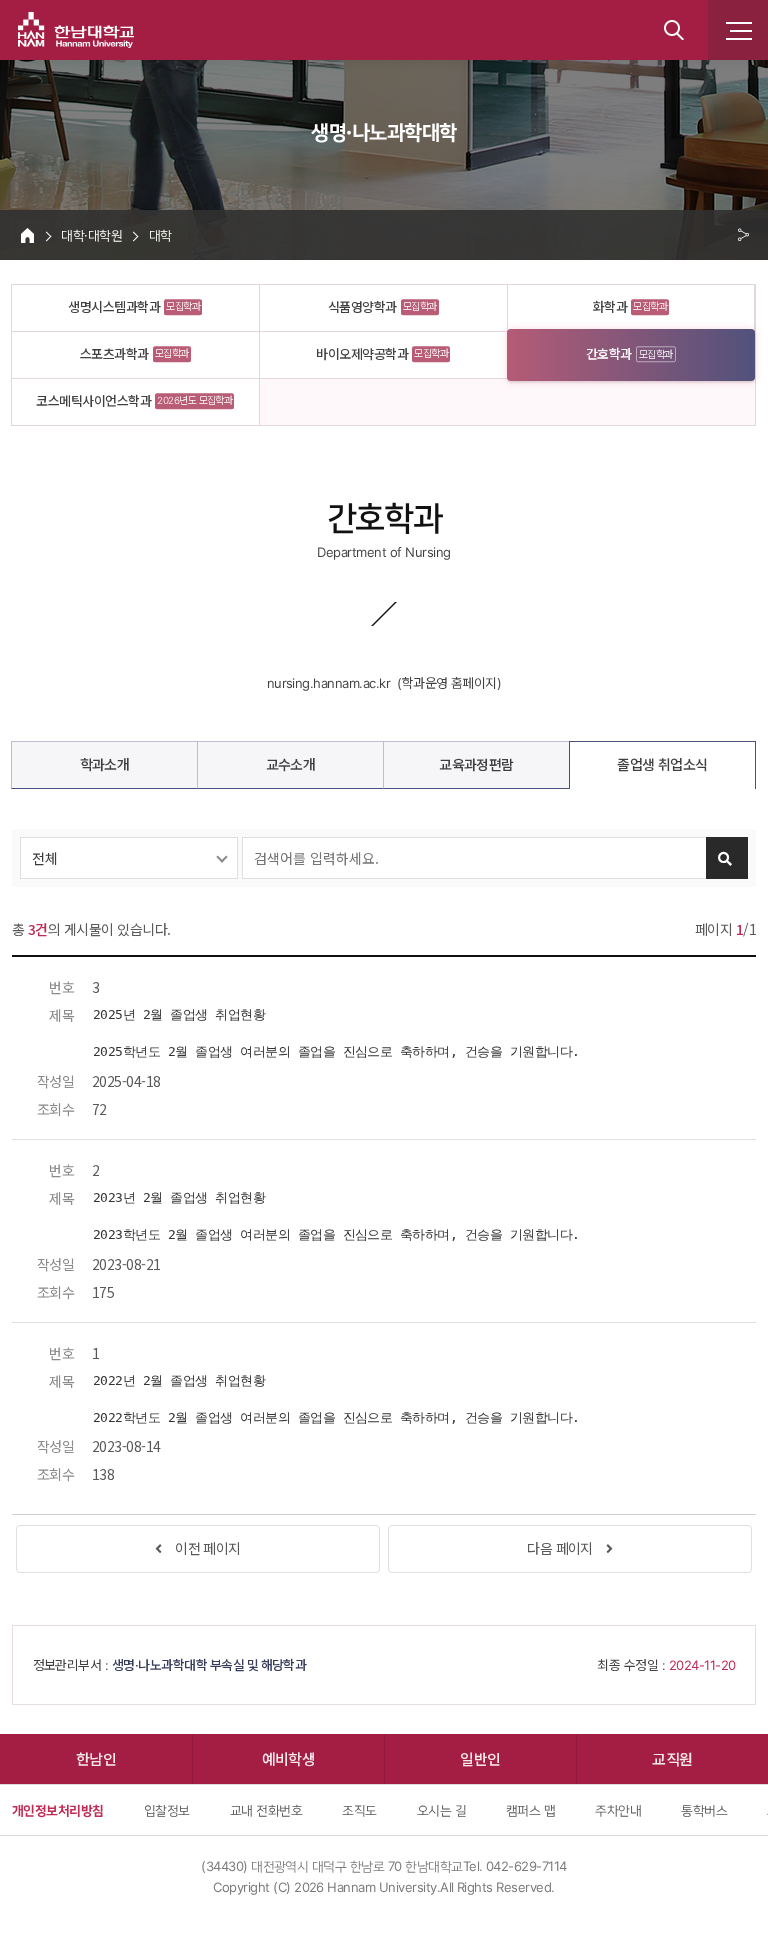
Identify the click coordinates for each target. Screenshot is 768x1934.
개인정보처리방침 (58, 1810)
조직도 (359, 1810)
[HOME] (27, 235)
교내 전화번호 (266, 1810)
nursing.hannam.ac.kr (329, 683)
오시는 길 (441, 1810)
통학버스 (704, 1810)
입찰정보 (167, 1810)
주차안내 (618, 1810)
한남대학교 (76, 30)
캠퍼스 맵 (530, 1810)
